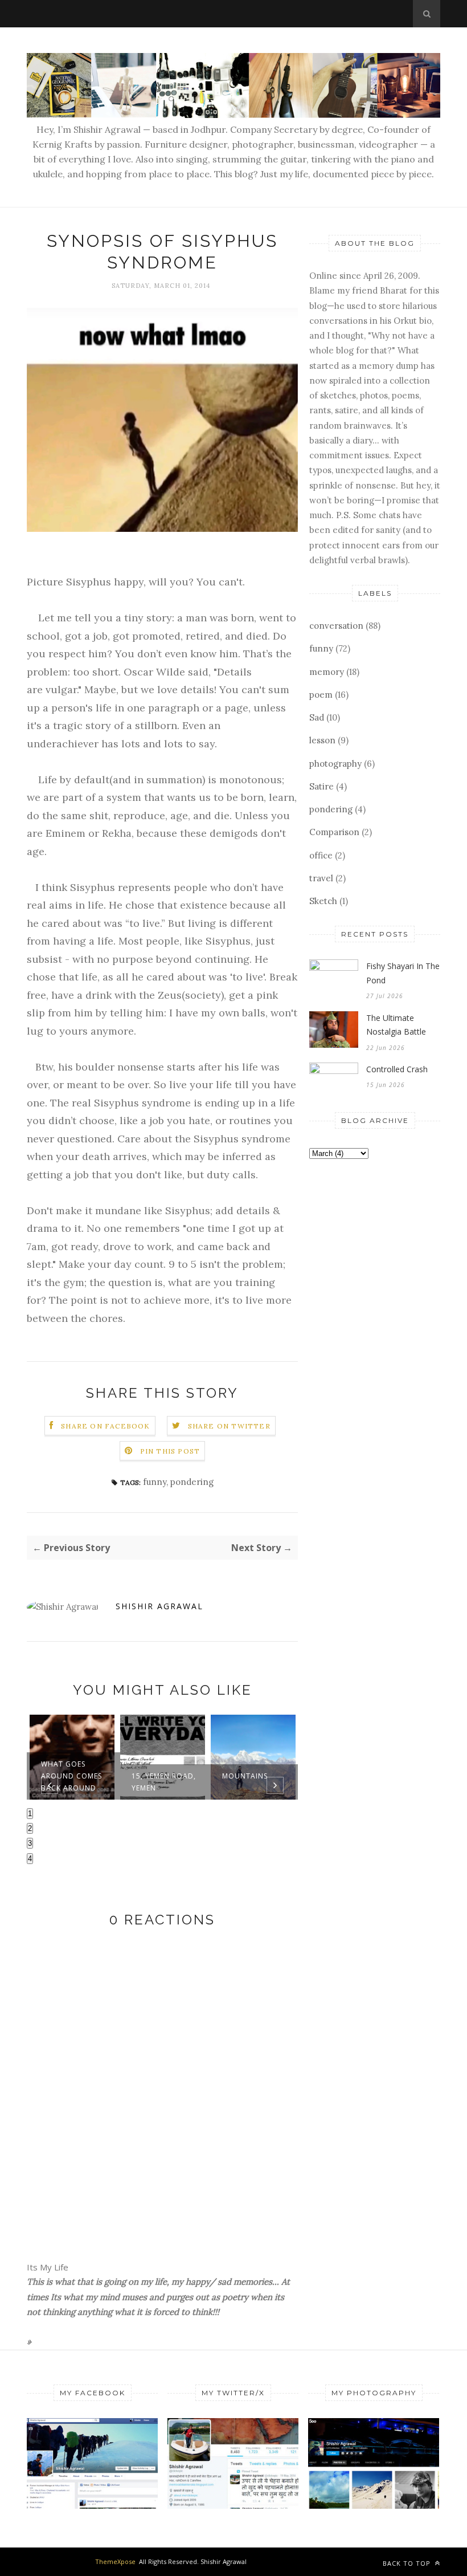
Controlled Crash (397, 1069)
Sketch (323, 901)
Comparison (334, 832)
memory (327, 672)
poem (321, 695)
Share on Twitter (229, 1426)
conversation (336, 626)
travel (321, 878)
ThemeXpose (115, 2561)
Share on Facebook (105, 1426)
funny (155, 1482)
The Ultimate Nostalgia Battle (396, 1025)
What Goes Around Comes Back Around (71, 1776)
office (321, 855)
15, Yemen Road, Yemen (164, 1782)
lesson (322, 740)
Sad (317, 717)
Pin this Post (170, 1451)
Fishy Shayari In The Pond (403, 973)
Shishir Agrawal (159, 1606)
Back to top (408, 2563)
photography (335, 764)
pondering (192, 1482)
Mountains (245, 1776)
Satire (321, 786)
